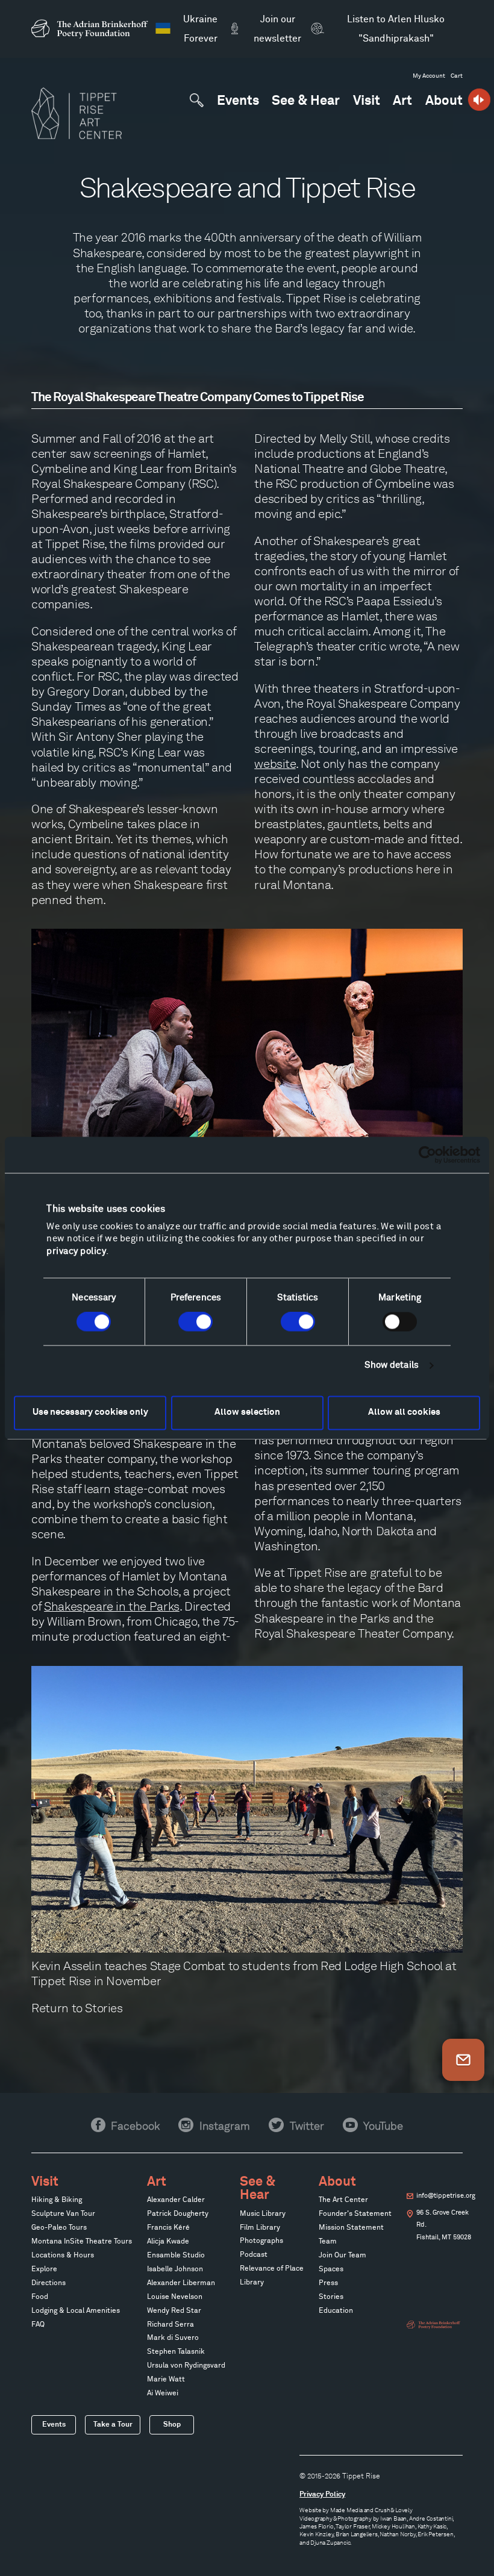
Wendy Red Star (174, 2311)
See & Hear (306, 101)
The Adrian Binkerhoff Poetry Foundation (434, 2325)
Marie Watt (166, 2380)
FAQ (38, 2325)
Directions (48, 2283)
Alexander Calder (176, 2200)
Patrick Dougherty (178, 2214)
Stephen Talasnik (176, 2352)
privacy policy (76, 1252)
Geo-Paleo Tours (59, 2228)
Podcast (254, 2255)
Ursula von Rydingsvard (186, 2366)
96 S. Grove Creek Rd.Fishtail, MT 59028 (444, 2225)
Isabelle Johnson (175, 2269)
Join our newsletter (277, 29)
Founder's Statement (355, 2214)
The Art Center (343, 2200)
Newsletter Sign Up (463, 2060)
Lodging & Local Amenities (76, 2311)
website (275, 764)
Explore (44, 2269)
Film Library (260, 2228)
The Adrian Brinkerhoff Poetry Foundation (93, 29)
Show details (392, 1366)
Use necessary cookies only (90, 1413)
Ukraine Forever (200, 29)
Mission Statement (351, 2228)
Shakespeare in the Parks (112, 1606)
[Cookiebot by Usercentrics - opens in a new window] (427, 1155)
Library (252, 2283)
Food (40, 2297)
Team (328, 2242)
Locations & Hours (63, 2256)
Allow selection (247, 1413)
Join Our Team (342, 2256)
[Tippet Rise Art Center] (77, 113)
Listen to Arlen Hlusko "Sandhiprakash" (396, 29)
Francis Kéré (168, 2228)
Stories (104, 2008)
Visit (367, 101)
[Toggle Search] (197, 100)
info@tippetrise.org (446, 2196)
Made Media (346, 2510)
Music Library (263, 2214)
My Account (429, 76)
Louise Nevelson (175, 2297)
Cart (457, 76)
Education (336, 2311)
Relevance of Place (272, 2269)
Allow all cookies (404, 1413)
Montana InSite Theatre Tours (82, 2242)
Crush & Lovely (394, 2510)
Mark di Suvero (173, 2338)
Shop (172, 2425)
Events (238, 101)
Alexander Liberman (181, 2283)
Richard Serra (170, 2325)
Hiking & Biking (57, 2200)
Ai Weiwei (163, 2394)
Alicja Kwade (168, 2242)
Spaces (331, 2269)
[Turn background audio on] (479, 100)
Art (402, 101)
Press (328, 2283)
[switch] (195, 1322)
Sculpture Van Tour (63, 2214)
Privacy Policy (322, 2494)
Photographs (261, 2241)
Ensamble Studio (176, 2256)
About (444, 101)
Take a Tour (113, 2425)
